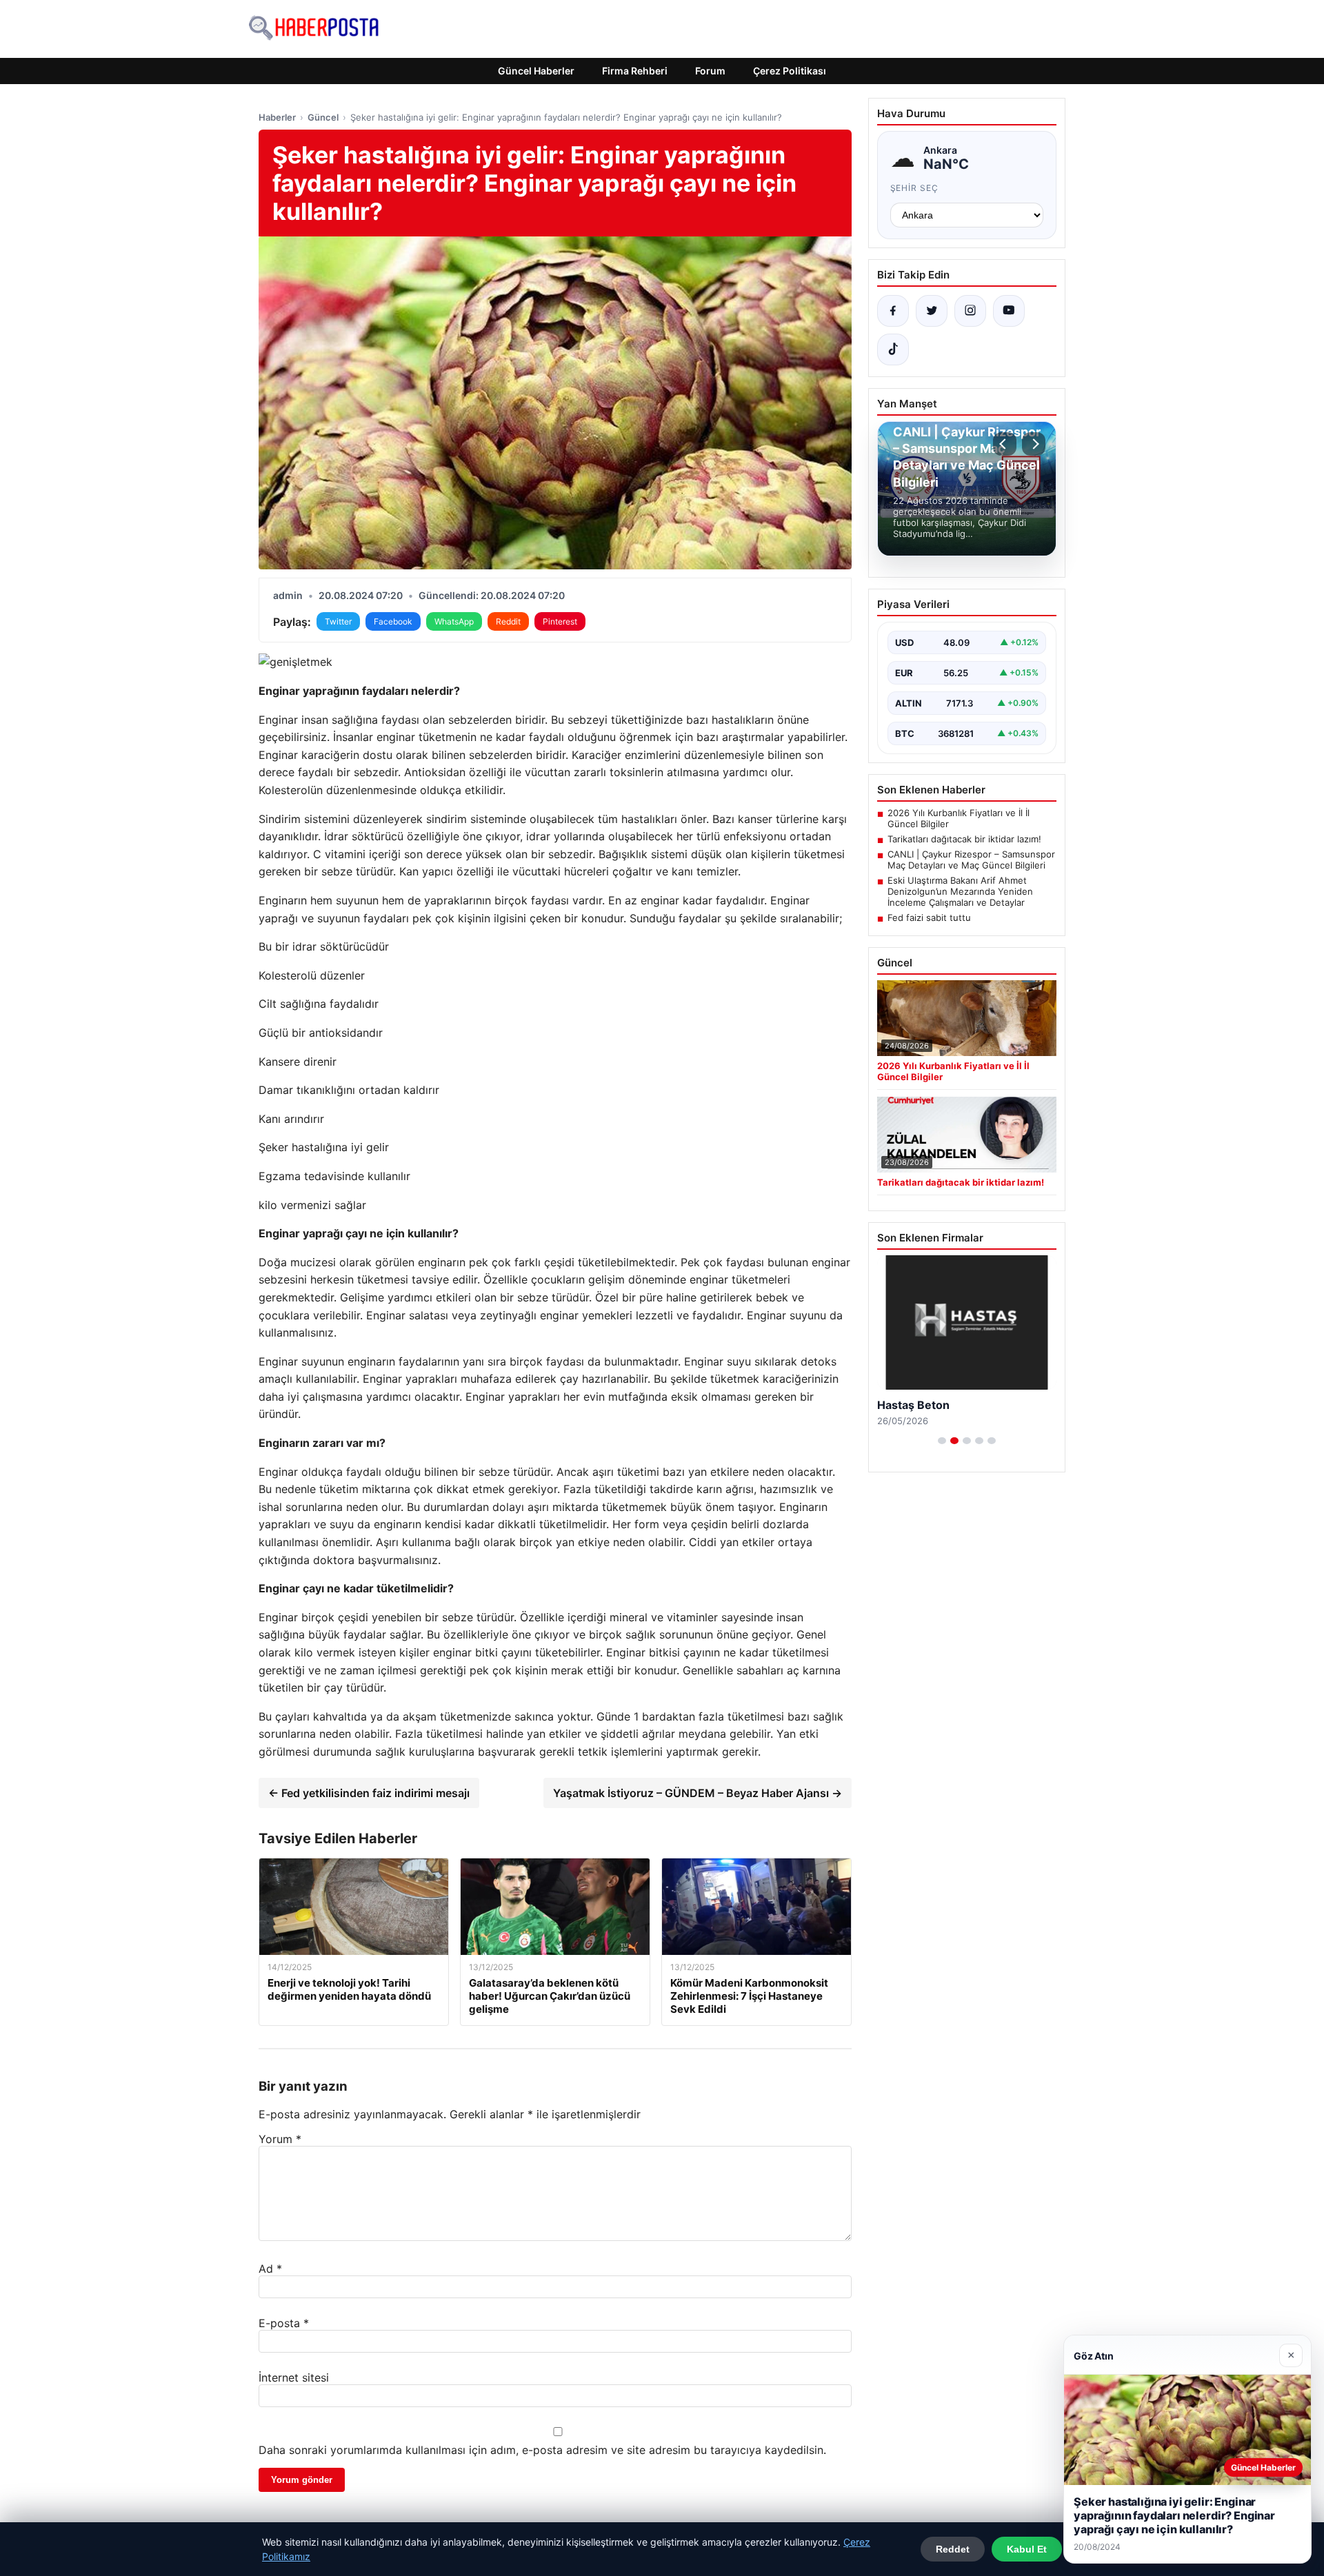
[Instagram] (970, 311)
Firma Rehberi (635, 71)
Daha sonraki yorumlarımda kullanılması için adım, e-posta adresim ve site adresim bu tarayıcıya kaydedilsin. (542, 2450)
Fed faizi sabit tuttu (929, 917)
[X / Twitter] (932, 311)
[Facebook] (893, 311)
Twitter (338, 621)
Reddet (953, 2549)
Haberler (277, 117)
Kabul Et (1027, 2549)
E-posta (284, 2323)
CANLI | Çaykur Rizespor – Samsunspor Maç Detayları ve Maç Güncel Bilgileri (971, 860)
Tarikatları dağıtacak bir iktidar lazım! (964, 839)
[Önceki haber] (1005, 444)
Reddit (508, 621)
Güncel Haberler (536, 71)
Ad (270, 2269)
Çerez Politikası (790, 71)
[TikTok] (893, 349)
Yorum (280, 2139)
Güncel (323, 117)
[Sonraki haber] (1034, 444)
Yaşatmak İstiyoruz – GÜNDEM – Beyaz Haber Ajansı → (698, 1793)
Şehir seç (915, 188)
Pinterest (560, 621)
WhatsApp (454, 621)
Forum (710, 71)
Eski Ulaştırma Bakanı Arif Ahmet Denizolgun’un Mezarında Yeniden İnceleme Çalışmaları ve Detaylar (960, 891)
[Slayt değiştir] (942, 1441)
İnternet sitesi (294, 2377)
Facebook (393, 621)
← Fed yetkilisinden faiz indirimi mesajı (369, 1793)
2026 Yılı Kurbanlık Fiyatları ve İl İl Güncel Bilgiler (959, 818)
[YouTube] (1009, 311)
